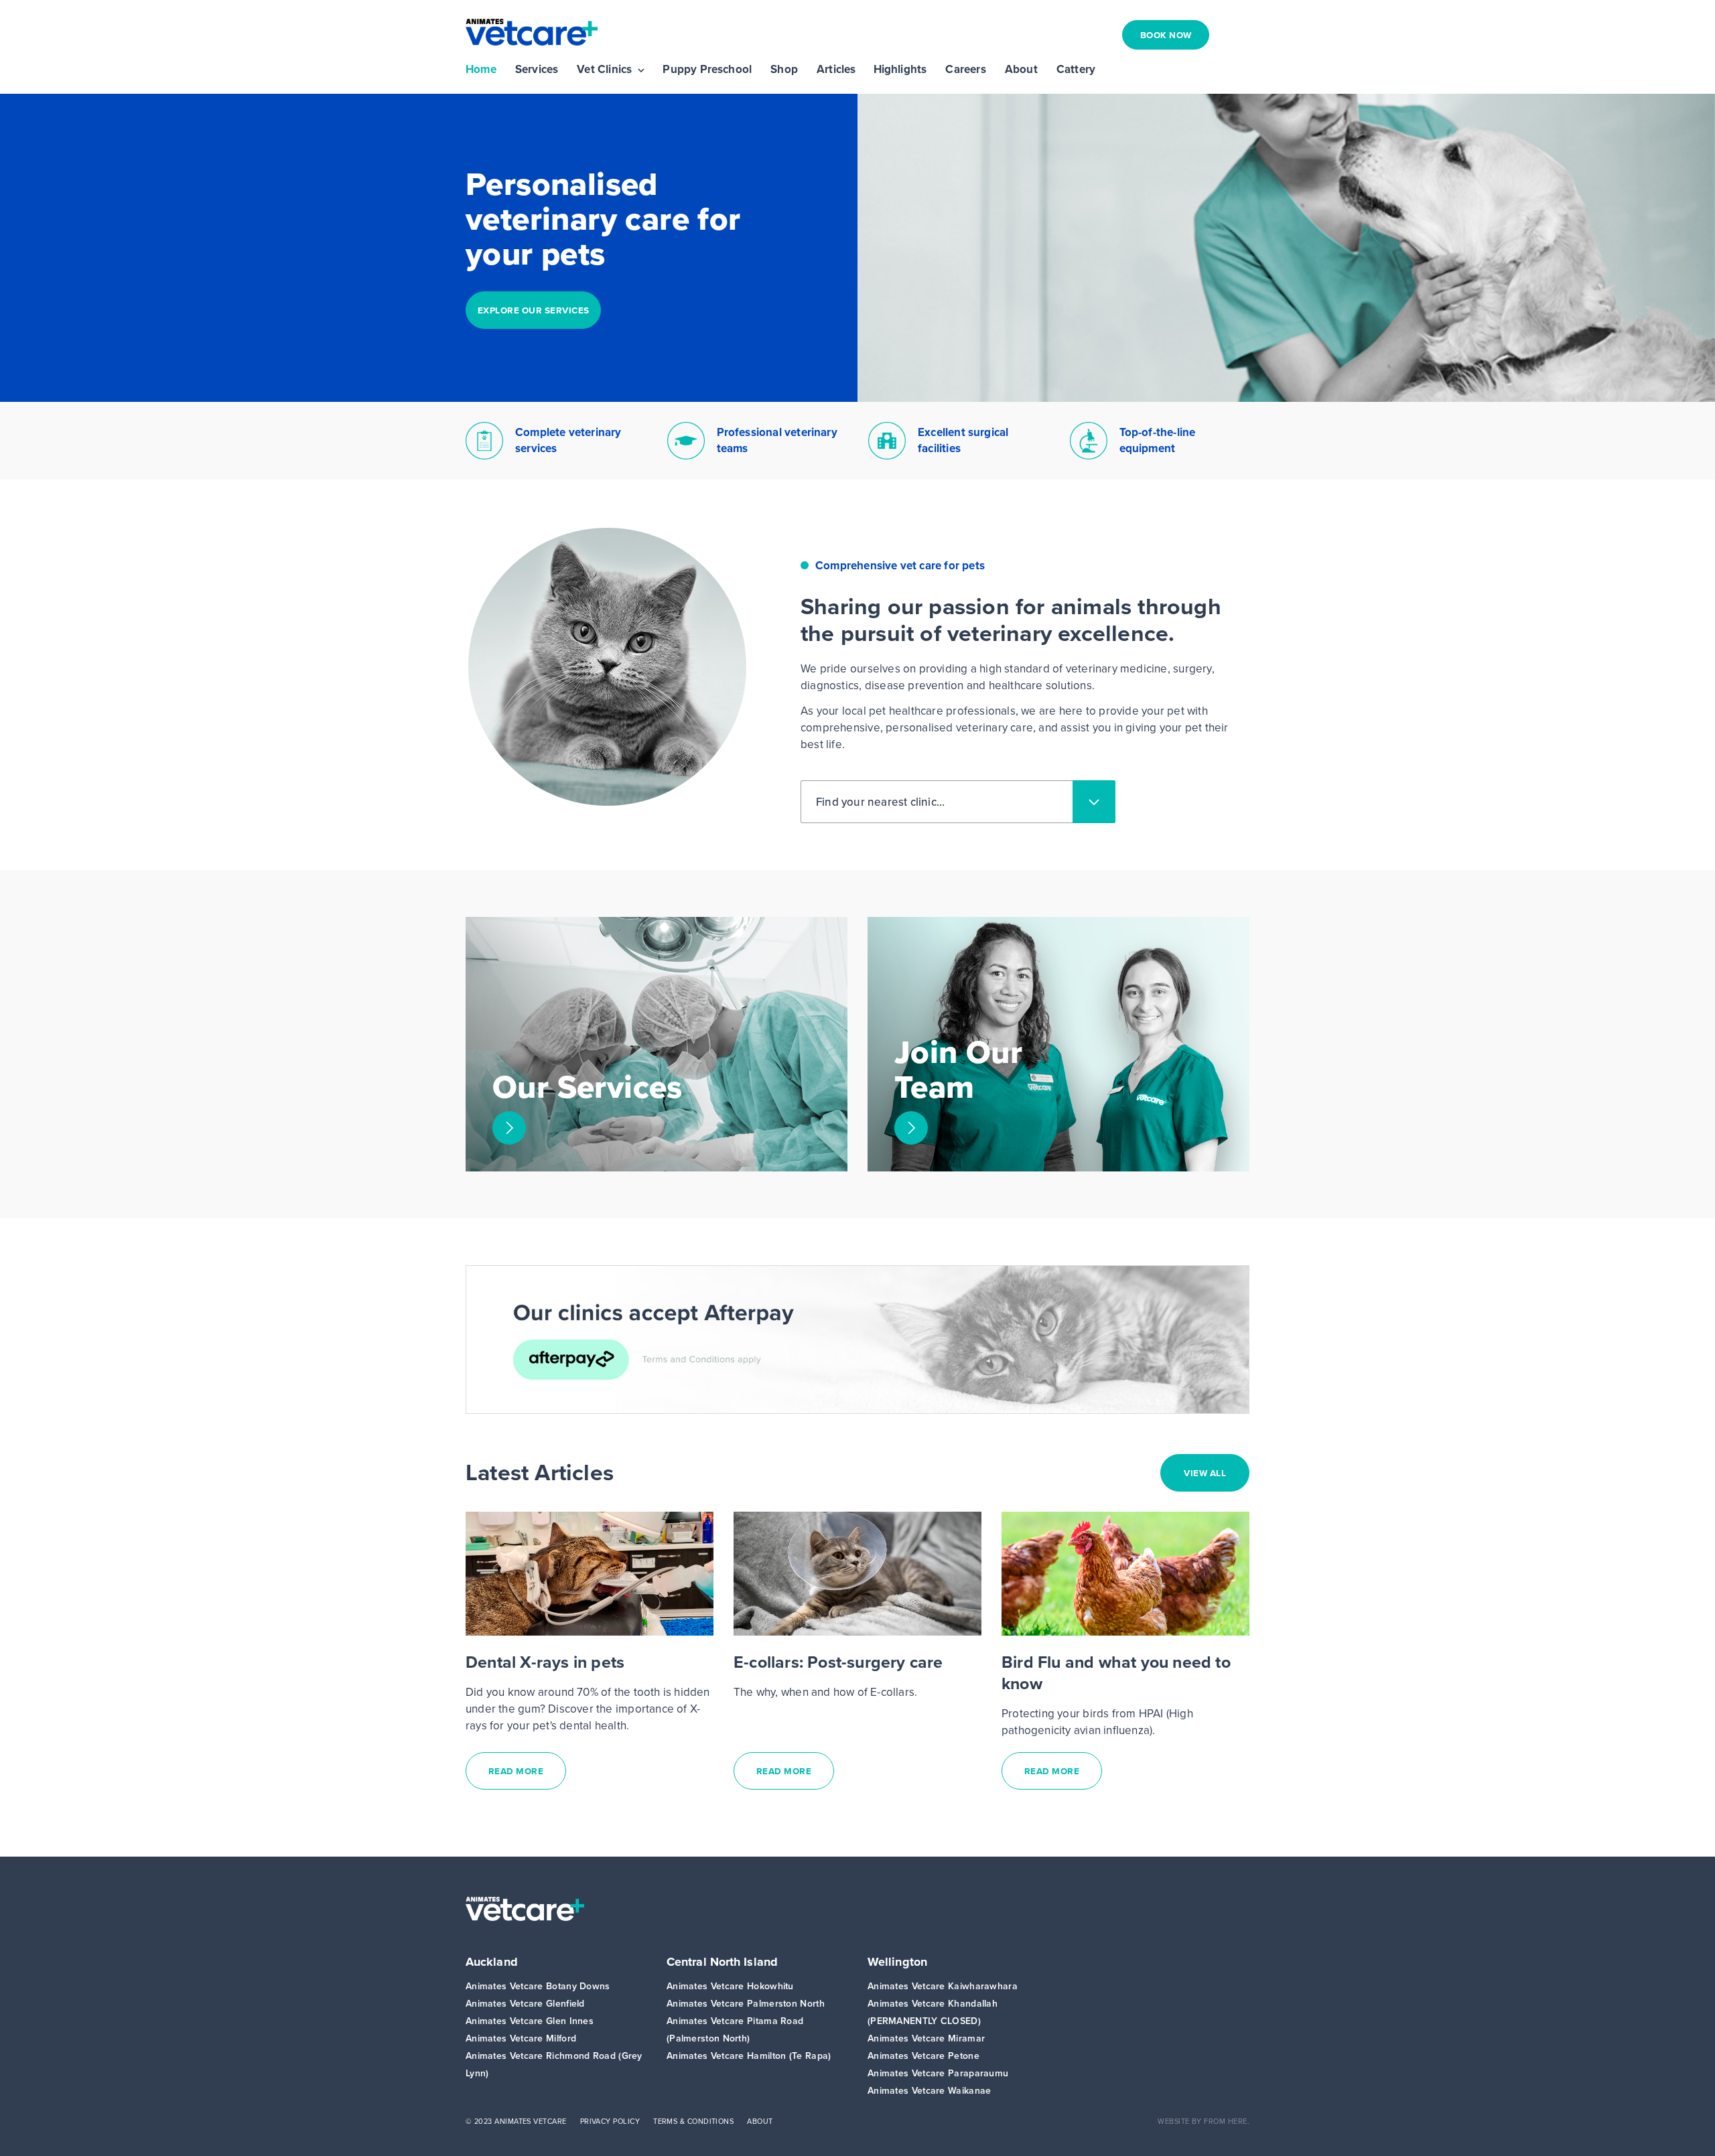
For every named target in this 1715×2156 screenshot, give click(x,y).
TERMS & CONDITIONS (693, 2121)
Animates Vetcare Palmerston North (746, 2004)
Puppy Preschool (707, 70)
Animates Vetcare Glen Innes (530, 2021)
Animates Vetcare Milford (521, 2038)
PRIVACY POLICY (610, 2121)
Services (537, 70)
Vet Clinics (604, 70)
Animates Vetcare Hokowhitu (730, 1986)
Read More (516, 1771)
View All (1205, 1473)
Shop (784, 70)
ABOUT (760, 2121)
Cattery (1076, 70)
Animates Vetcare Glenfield (525, 2004)
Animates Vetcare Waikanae (930, 2091)
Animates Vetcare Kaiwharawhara (943, 1986)
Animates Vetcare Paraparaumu (938, 2073)
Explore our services (534, 310)
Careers (965, 70)
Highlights (900, 70)
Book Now (1166, 35)
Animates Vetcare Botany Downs (538, 1986)
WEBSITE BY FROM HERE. (1204, 2121)
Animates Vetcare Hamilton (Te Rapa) (749, 2056)
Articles (836, 70)
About (1021, 70)
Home (481, 70)
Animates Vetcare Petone (923, 2056)
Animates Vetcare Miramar (926, 2038)
